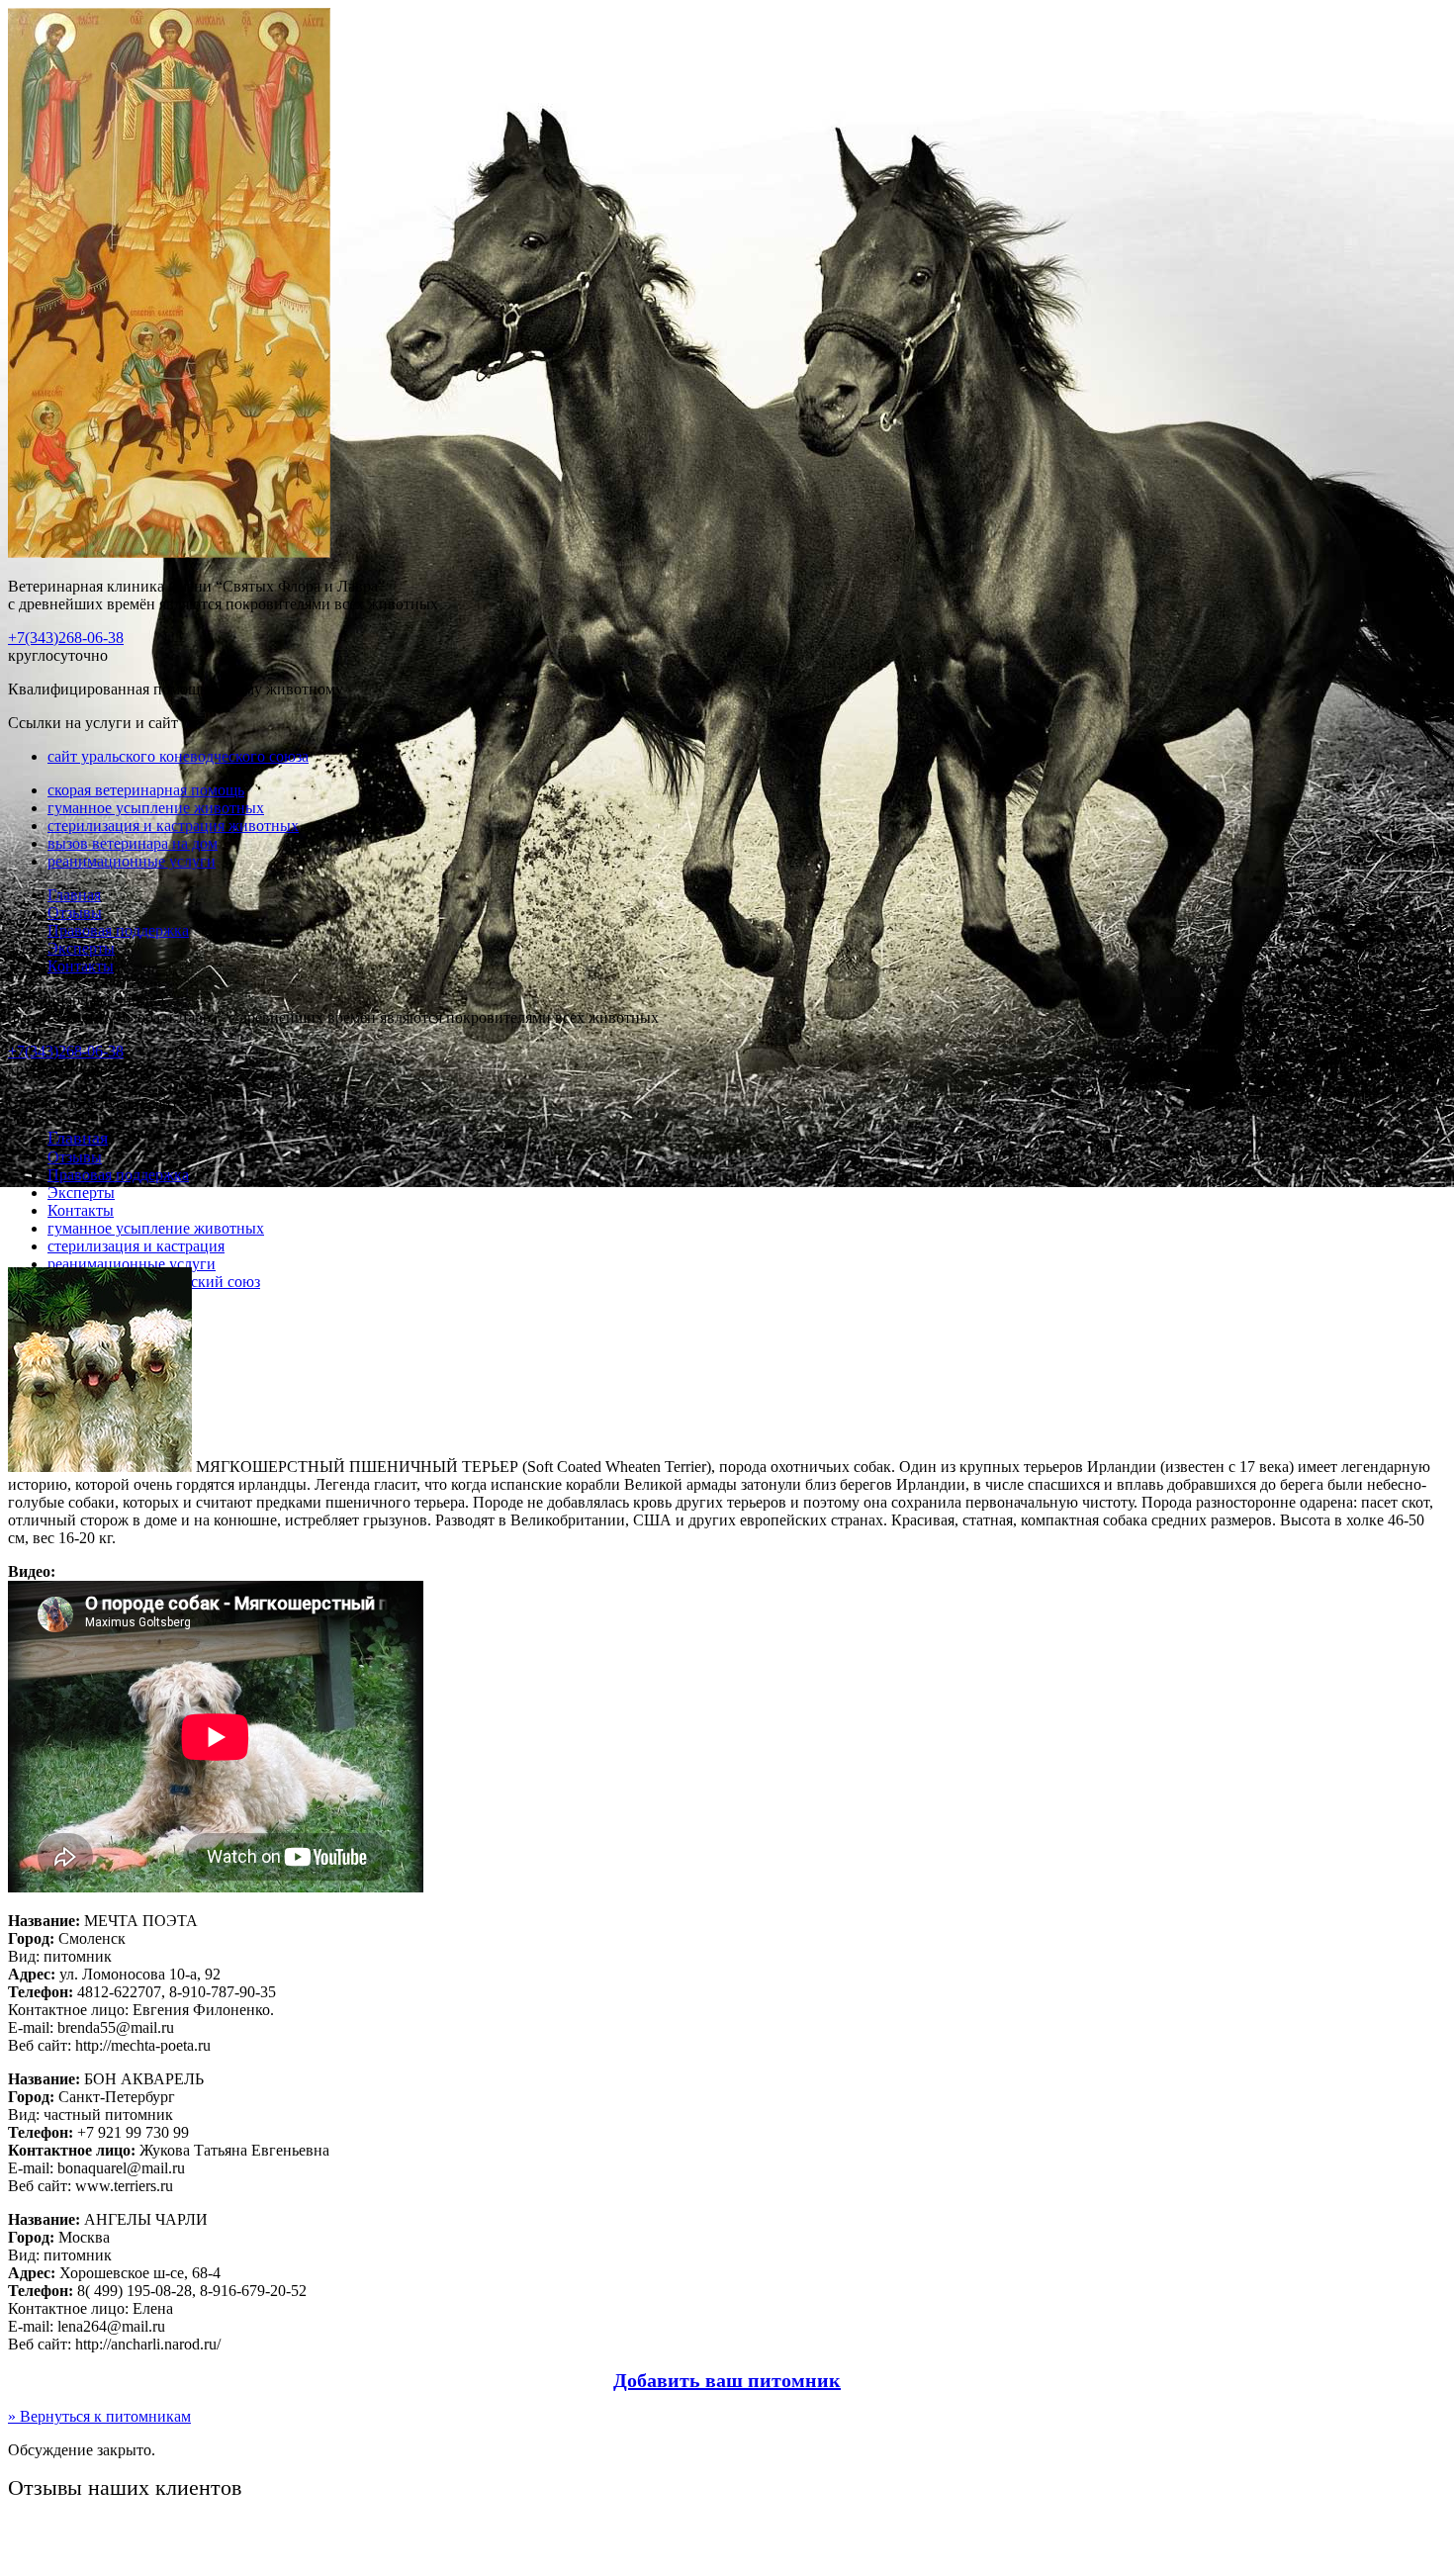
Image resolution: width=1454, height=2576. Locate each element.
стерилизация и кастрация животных (173, 826)
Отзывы (75, 913)
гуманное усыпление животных (156, 808)
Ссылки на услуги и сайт (93, 1103)
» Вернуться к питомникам (99, 2416)
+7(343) (66, 638)
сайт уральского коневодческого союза (178, 756)
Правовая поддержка (118, 930)
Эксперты (81, 948)
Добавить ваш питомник (727, 2380)
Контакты (81, 966)
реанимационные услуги (132, 861)
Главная (74, 895)
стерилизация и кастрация (136, 1246)
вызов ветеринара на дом (133, 843)
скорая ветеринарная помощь (146, 790)
